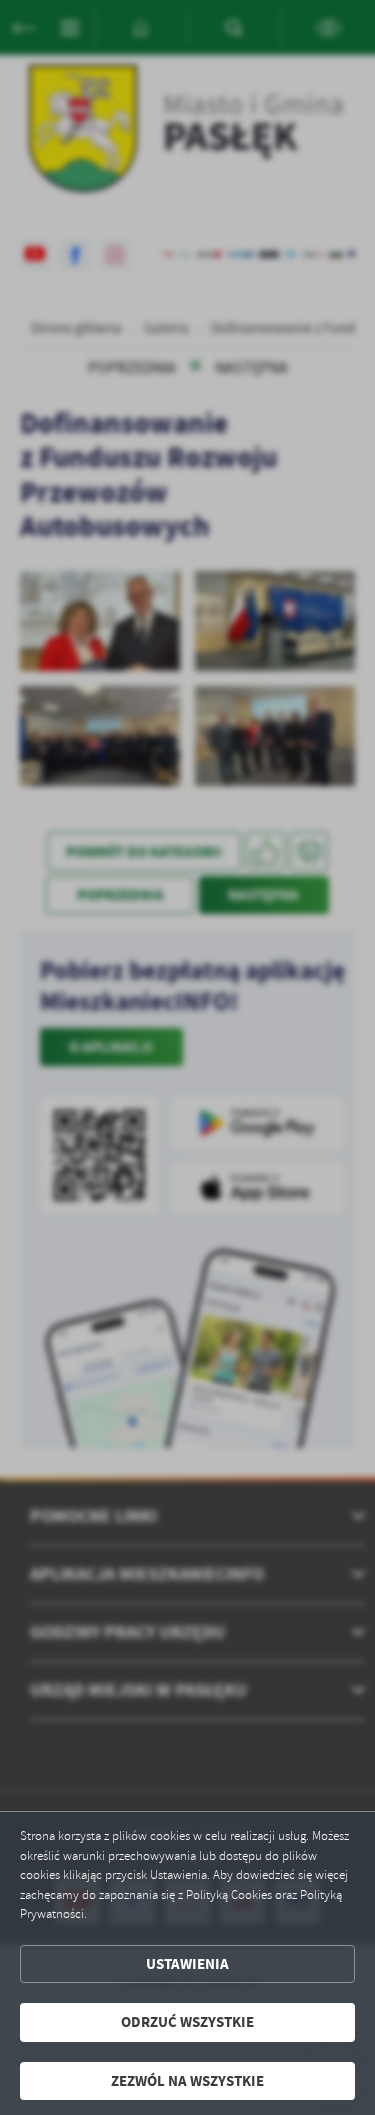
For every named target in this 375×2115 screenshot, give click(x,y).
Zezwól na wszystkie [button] (187, 2081)
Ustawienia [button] (187, 1964)
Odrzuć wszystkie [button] (187, 2022)
